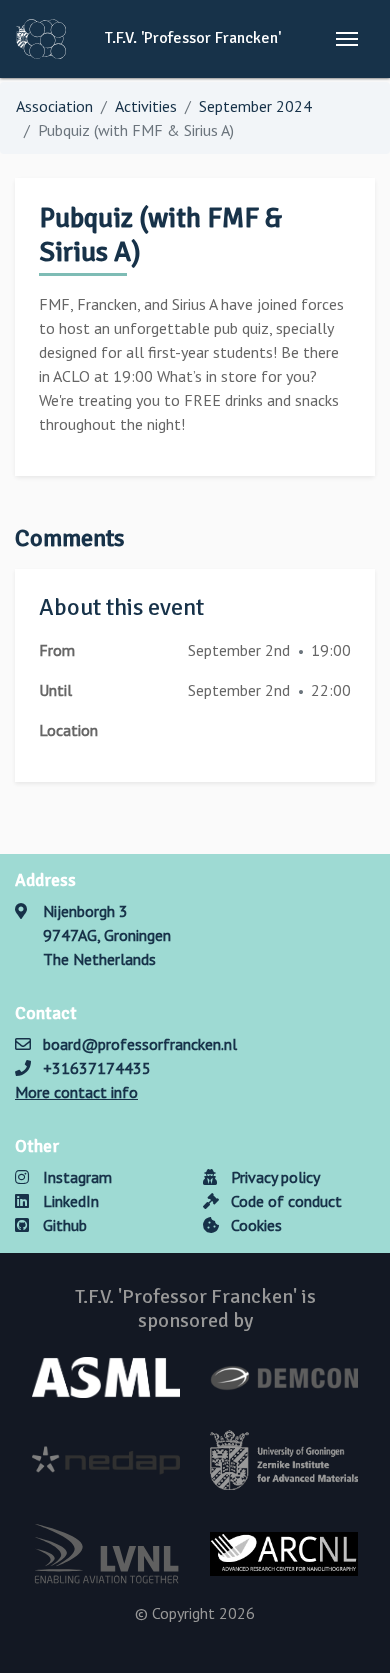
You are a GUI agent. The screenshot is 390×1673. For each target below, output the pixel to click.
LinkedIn (69, 1201)
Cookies (254, 1225)
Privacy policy (273, 1177)
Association (54, 106)
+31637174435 (97, 1068)
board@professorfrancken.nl (140, 1044)
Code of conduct (284, 1201)
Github (63, 1225)
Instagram (75, 1177)
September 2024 (255, 106)
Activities (146, 106)
